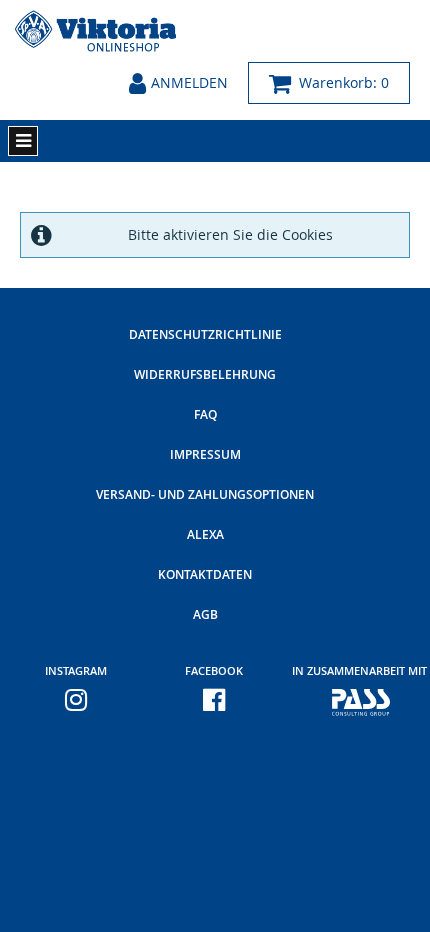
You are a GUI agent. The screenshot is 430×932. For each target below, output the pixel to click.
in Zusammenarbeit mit (351, 670)
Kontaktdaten (205, 574)
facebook (214, 670)
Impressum (205, 454)
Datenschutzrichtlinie (205, 334)
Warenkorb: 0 (340, 82)
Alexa (205, 534)
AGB (205, 614)
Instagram (76, 670)
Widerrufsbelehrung (205, 374)
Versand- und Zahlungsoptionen (205, 494)
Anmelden (189, 82)
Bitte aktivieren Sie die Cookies (230, 234)
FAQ (205, 414)
